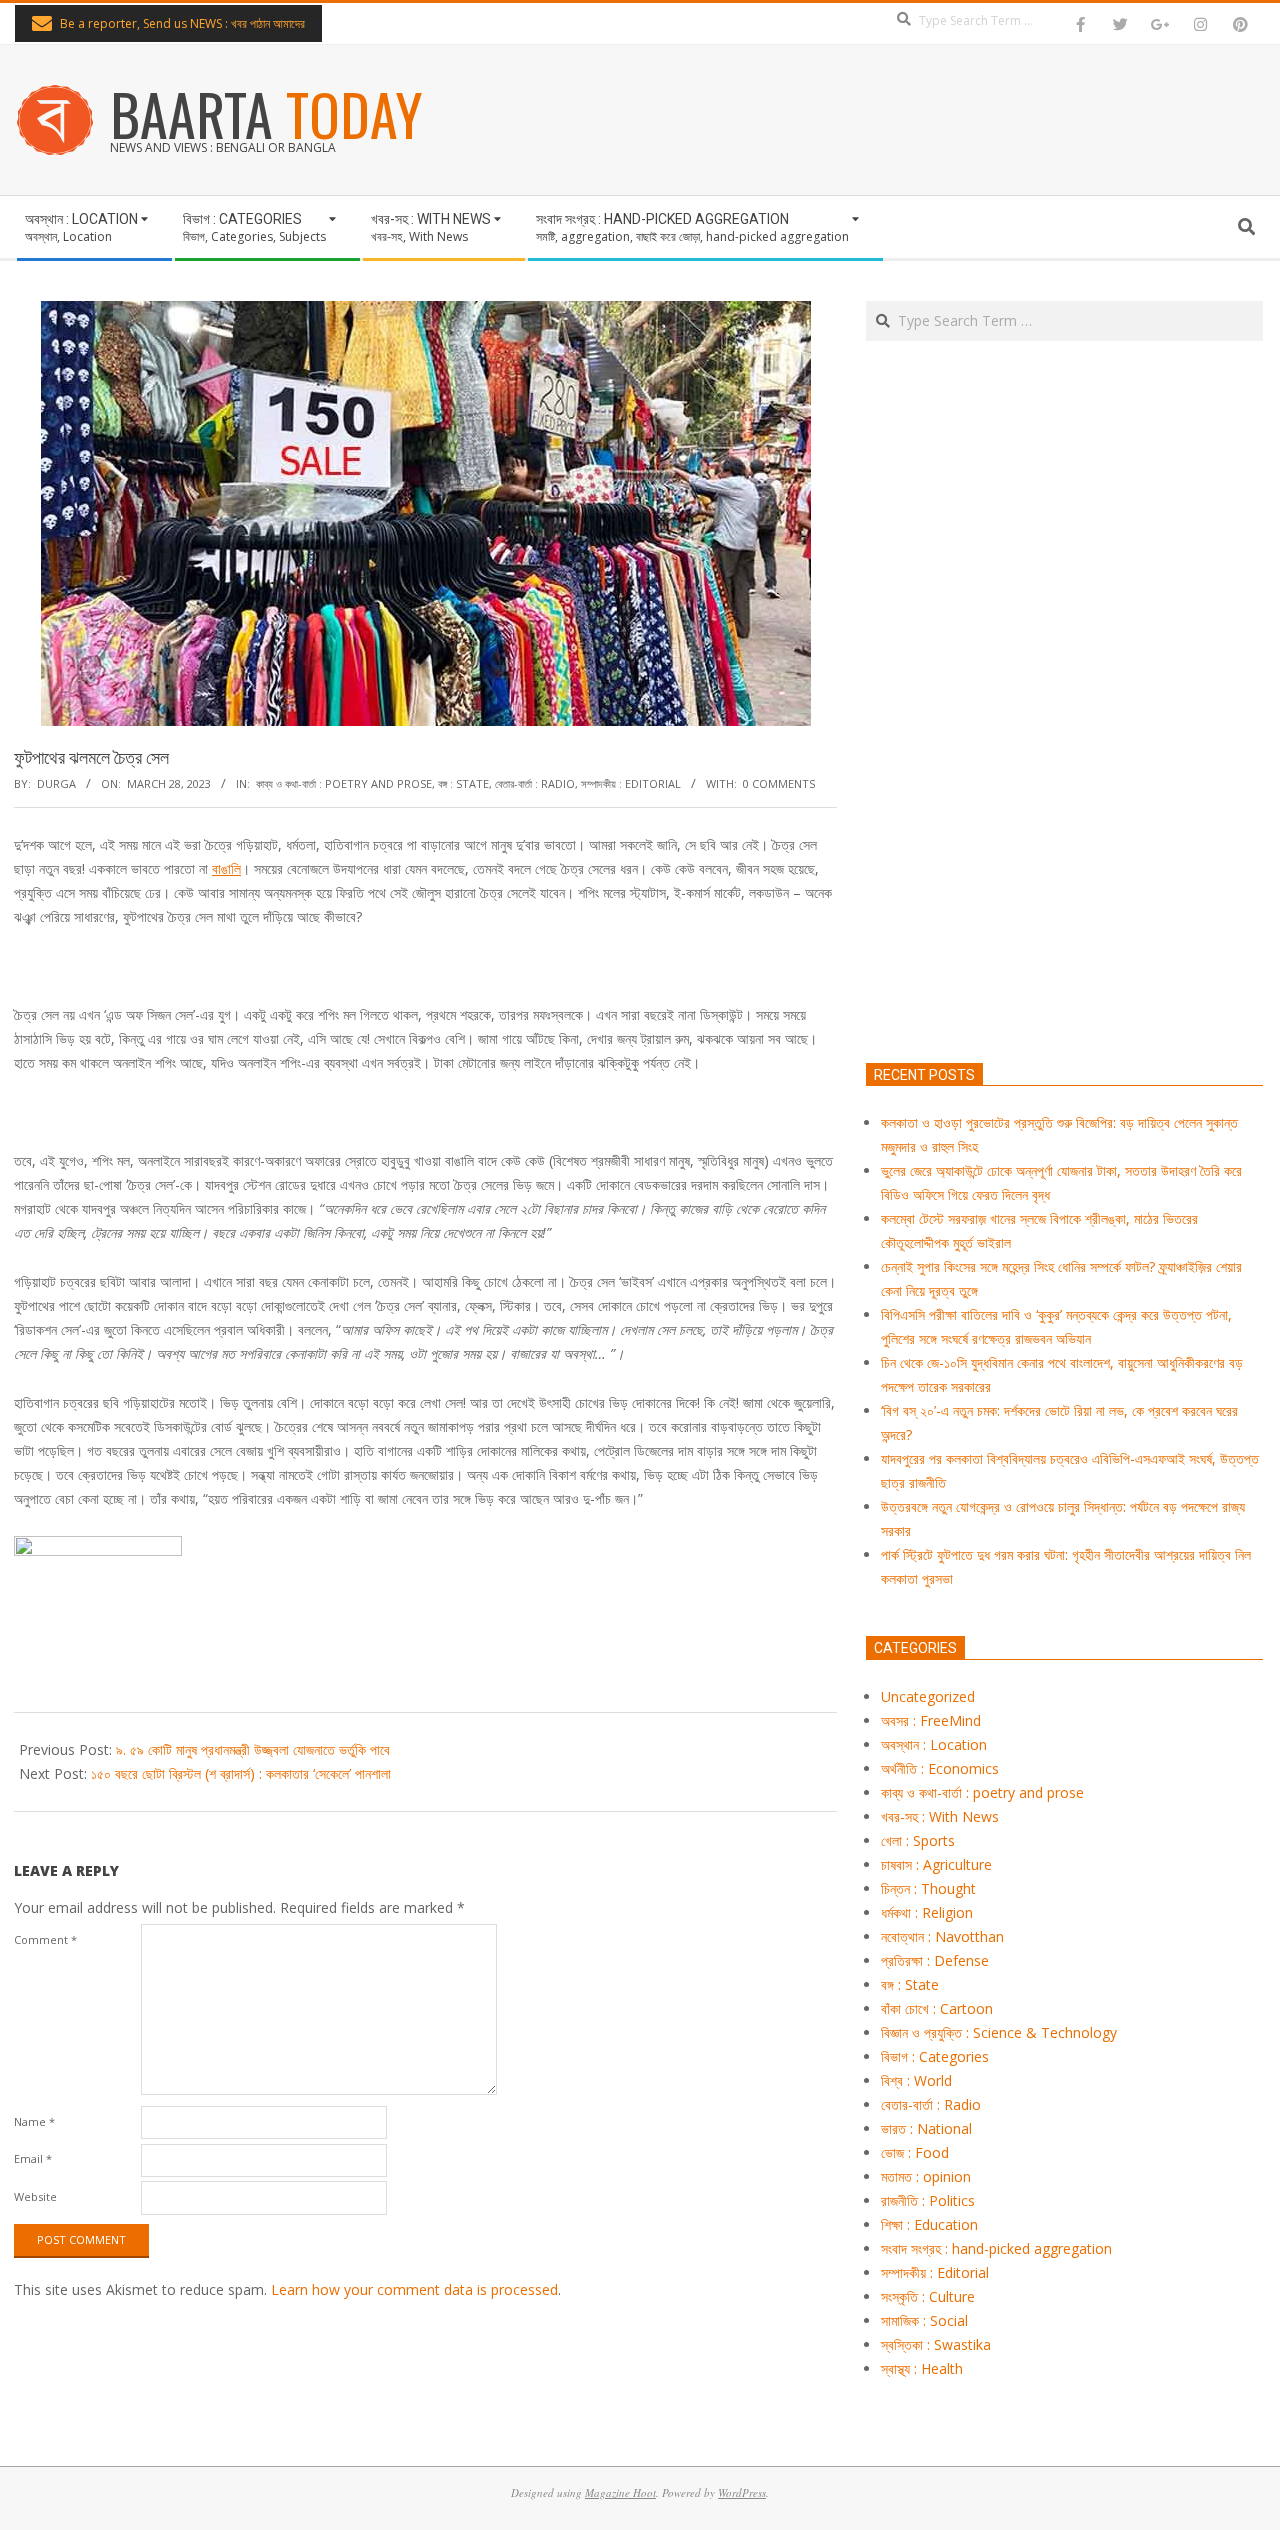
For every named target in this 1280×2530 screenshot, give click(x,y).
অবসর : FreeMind (931, 1720)
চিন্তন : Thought (928, 1888)
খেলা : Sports (918, 1840)
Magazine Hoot (620, 2492)
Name (34, 2121)
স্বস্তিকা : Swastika (936, 2344)
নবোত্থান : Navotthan (942, 1936)
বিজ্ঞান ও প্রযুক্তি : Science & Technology (999, 2032)
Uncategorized (928, 1696)
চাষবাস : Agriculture (936, 1864)
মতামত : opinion (926, 2176)
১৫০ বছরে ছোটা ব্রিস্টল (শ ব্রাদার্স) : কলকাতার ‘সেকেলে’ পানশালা (241, 1773)
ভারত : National (926, 2128)
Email (33, 2158)
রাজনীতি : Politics (928, 2200)
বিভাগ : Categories (935, 2056)
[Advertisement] (1064, 795)
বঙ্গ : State (463, 783)
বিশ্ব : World (916, 2080)
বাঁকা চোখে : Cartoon (937, 2008)
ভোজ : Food (915, 2152)
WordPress (742, 2492)
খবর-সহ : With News (940, 1816)
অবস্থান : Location (934, 1744)
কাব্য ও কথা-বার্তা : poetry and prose (344, 783)
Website (35, 2196)
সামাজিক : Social (924, 2320)
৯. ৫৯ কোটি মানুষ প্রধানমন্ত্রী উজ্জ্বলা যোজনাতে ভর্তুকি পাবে (253, 1749)
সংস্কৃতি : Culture (928, 2296)
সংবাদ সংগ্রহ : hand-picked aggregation (996, 2248)
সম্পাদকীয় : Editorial (631, 783)
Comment (45, 1939)
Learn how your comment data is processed (414, 2289)
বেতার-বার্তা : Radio (535, 783)
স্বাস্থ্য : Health (922, 2368)
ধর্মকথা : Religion (927, 1912)
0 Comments (779, 783)
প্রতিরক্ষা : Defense (935, 1960)
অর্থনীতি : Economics (940, 1768)
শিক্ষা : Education (929, 2224)
